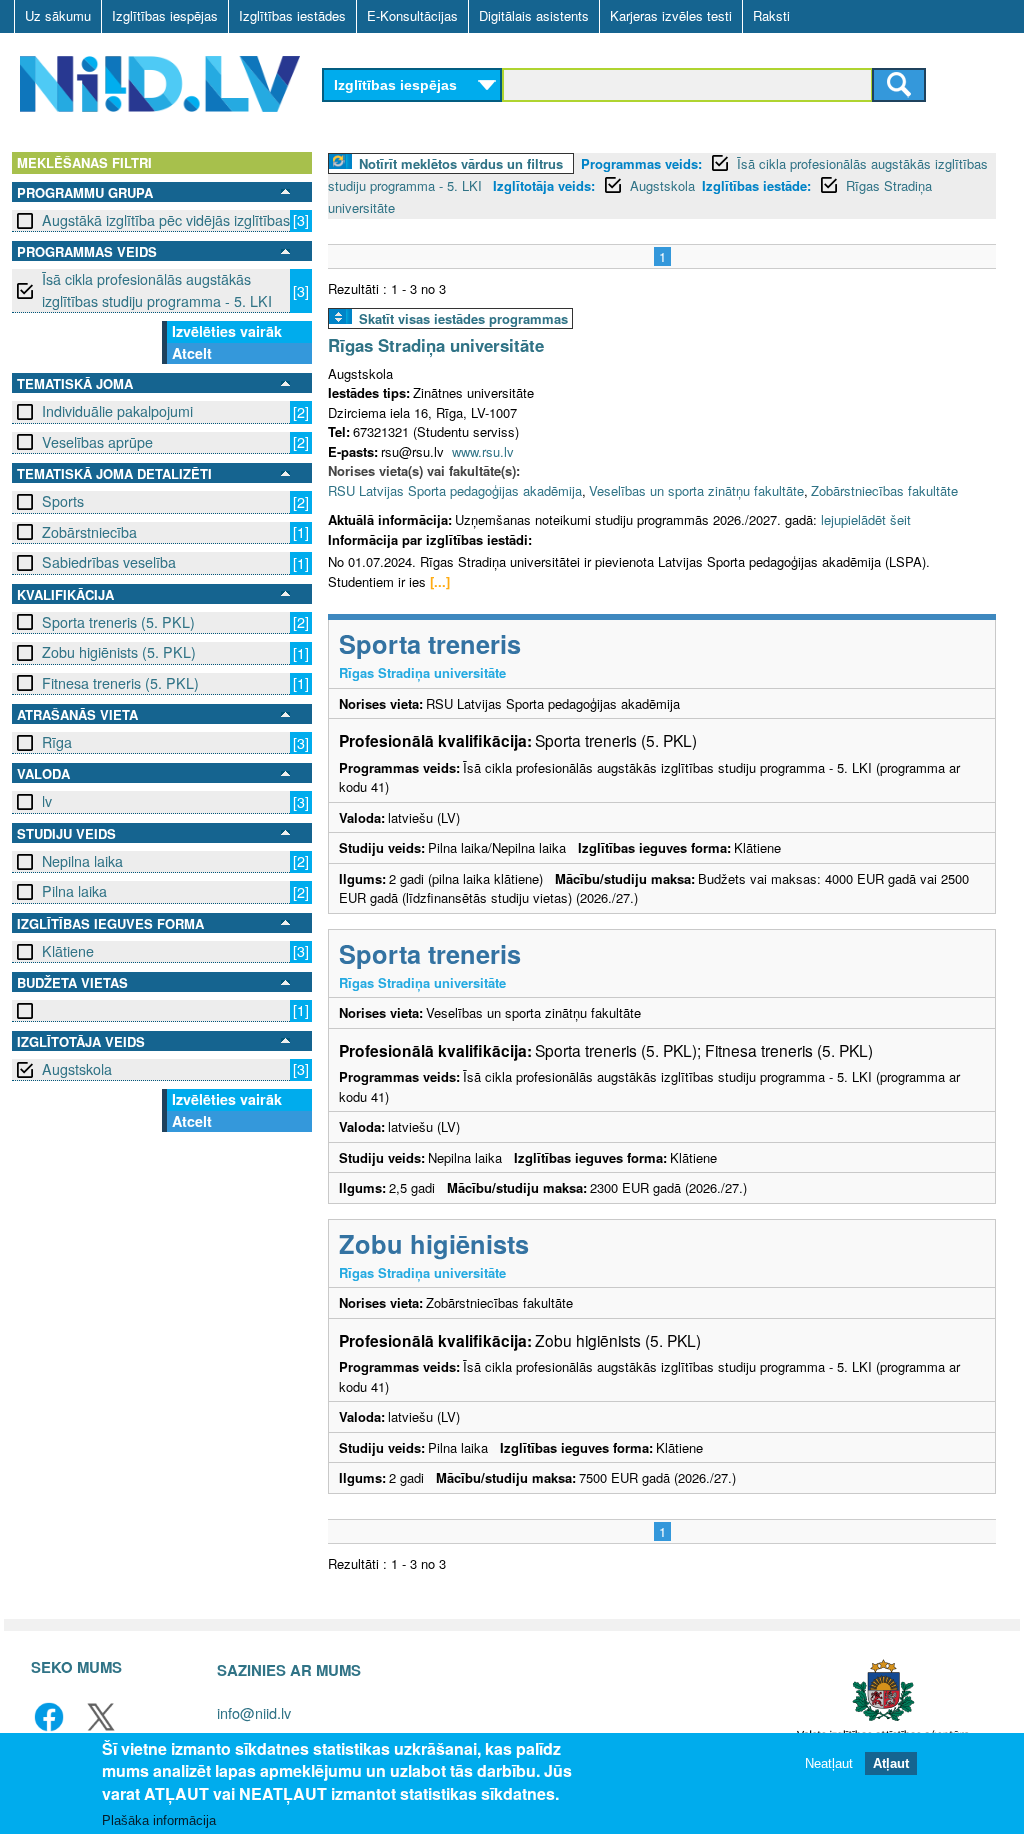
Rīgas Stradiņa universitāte (436, 345)
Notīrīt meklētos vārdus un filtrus (461, 163)
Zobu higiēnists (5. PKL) (119, 652)
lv (47, 801)
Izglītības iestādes (292, 15)
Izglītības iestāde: (756, 185)
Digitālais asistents (534, 15)
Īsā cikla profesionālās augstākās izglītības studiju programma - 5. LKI (157, 289)
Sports (63, 501)
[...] (440, 581)
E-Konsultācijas (412, 15)
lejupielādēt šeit (866, 519)
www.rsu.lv (483, 451)
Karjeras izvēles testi (671, 15)
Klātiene (68, 951)
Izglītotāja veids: (544, 185)
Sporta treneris (430, 643)
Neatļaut (829, 1763)
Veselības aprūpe (97, 442)
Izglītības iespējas (165, 15)
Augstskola (77, 1069)
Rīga (57, 742)
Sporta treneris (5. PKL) (118, 622)
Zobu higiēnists (434, 1243)
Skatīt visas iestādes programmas (463, 318)
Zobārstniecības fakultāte (884, 490)
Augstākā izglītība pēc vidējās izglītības (166, 220)
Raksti (771, 15)
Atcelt (192, 353)
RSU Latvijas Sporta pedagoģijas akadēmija (455, 490)
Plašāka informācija (159, 1820)
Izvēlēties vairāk (227, 331)
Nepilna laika (82, 861)
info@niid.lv (254, 1712)
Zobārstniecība (89, 532)
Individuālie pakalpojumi (117, 411)
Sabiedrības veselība (109, 562)
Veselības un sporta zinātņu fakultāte (696, 490)
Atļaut (891, 1763)
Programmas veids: (641, 163)
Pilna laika (74, 891)
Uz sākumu (58, 15)
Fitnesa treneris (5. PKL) (120, 683)
